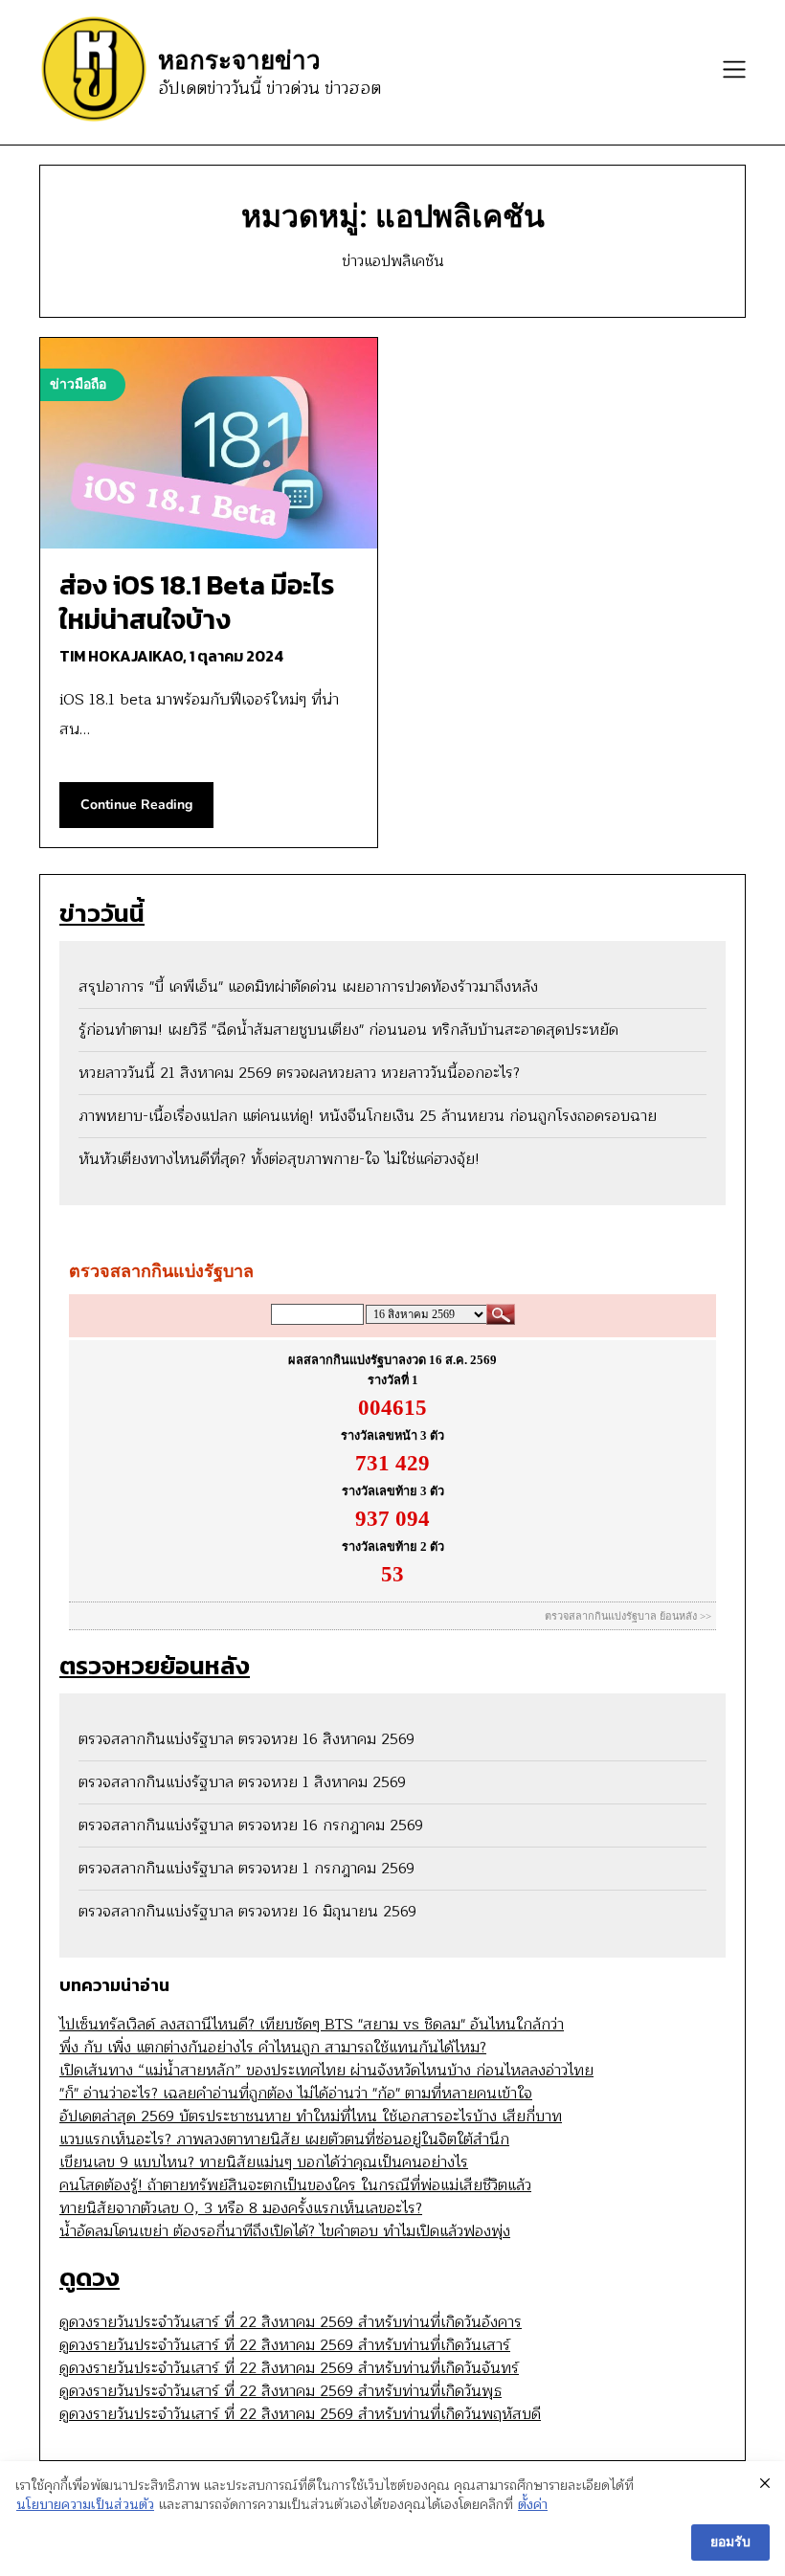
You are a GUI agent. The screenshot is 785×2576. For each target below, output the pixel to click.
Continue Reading (136, 805)
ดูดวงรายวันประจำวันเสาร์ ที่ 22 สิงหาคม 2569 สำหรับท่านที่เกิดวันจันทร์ (289, 2368)
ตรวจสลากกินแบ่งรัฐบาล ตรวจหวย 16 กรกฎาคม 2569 (251, 1826)
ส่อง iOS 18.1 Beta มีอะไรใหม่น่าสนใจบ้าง (197, 602)
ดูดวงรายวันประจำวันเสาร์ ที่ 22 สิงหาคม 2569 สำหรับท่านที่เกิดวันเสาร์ (285, 2345)
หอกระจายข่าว (239, 59)
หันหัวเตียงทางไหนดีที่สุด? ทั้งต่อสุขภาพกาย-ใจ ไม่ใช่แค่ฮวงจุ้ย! (279, 1159)
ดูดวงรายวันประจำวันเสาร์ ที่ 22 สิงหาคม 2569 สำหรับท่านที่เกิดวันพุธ (280, 2391)
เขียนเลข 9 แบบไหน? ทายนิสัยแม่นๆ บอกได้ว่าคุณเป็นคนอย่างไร (264, 2162)
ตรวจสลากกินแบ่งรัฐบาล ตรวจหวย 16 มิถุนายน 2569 (247, 1912)
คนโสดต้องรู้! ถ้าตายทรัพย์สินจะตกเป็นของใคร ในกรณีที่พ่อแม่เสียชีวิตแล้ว (295, 2185)
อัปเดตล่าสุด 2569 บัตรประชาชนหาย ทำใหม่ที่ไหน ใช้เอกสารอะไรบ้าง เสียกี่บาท (311, 2117)
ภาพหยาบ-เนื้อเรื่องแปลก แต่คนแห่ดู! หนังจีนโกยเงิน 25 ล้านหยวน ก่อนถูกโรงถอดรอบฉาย (368, 1116)
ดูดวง (90, 2277)
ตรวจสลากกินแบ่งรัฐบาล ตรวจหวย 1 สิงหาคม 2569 (242, 1782)
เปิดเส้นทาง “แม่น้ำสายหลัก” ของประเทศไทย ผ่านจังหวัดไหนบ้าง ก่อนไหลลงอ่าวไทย (326, 2071)
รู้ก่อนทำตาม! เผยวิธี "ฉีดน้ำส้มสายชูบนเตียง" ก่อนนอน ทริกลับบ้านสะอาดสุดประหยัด (348, 1030)
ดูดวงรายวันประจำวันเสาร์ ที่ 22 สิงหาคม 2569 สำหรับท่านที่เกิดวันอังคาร (291, 2322)
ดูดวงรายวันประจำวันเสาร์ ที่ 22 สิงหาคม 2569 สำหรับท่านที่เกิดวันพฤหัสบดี (300, 2414)
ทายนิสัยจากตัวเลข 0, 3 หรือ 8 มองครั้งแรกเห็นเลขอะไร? (241, 2208)
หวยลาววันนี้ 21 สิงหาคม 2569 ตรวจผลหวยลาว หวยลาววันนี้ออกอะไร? (299, 1073)
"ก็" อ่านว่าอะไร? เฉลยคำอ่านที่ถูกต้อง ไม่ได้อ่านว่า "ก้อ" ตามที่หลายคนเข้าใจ (296, 2094)
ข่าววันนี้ (102, 913)
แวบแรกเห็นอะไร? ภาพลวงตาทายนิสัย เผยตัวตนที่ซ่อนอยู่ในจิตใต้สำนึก (284, 2139)
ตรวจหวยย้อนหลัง (155, 1665)
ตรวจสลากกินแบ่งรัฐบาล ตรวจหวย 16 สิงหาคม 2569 (247, 1739)
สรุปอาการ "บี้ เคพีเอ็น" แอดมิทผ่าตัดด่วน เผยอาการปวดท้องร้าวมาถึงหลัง (308, 987)
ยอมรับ (730, 2542)
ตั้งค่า (533, 2505)
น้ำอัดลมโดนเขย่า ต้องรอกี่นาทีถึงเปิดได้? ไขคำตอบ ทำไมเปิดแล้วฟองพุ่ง (285, 2231)
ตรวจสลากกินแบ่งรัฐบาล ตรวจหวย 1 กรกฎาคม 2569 (247, 1869)
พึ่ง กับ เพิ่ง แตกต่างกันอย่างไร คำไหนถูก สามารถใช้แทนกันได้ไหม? (273, 2048)
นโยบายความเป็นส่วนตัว (85, 2505)
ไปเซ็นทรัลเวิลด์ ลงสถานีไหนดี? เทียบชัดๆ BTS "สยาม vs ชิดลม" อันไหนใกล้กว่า (312, 2025)
